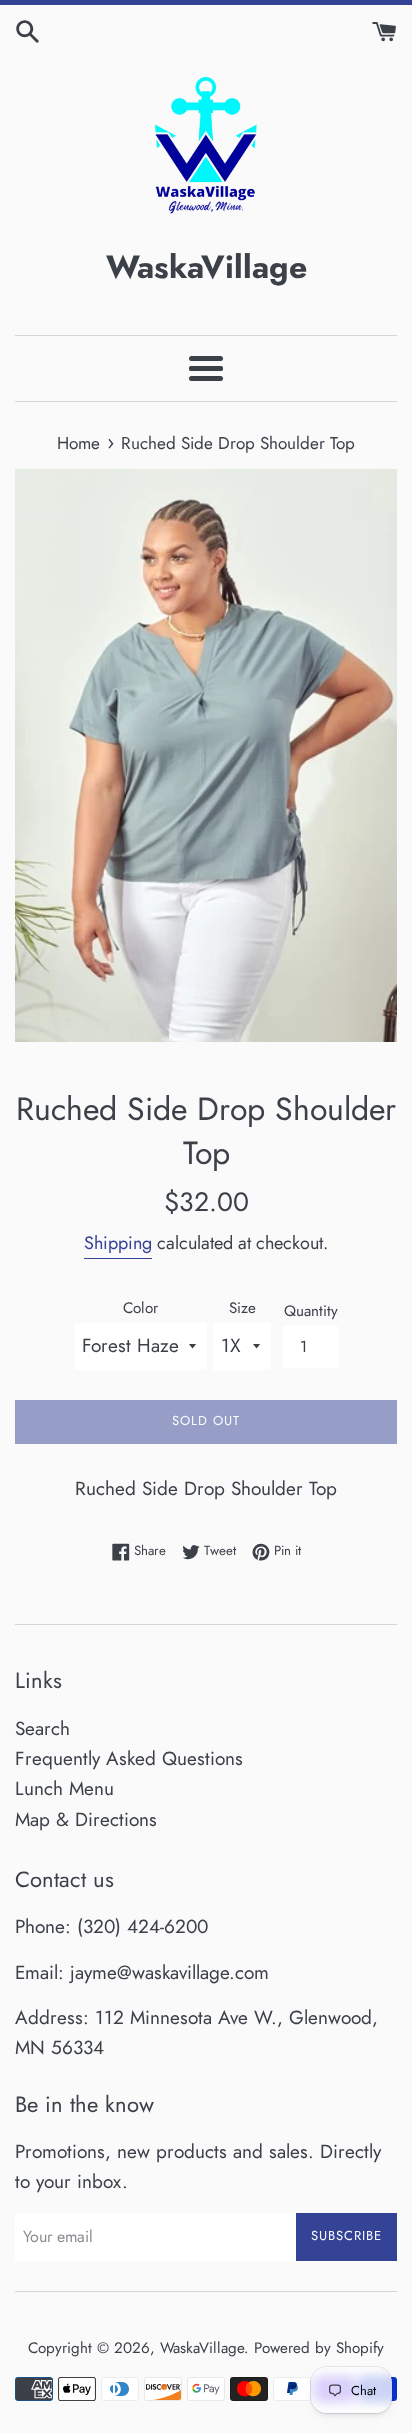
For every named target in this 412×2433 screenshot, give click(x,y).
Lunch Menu (64, 1788)
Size (242, 1308)
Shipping (118, 1243)
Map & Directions (86, 1819)
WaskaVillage (202, 2348)
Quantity (311, 1311)
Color (140, 1308)
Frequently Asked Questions (129, 1758)
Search (42, 1728)
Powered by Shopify (319, 2348)
